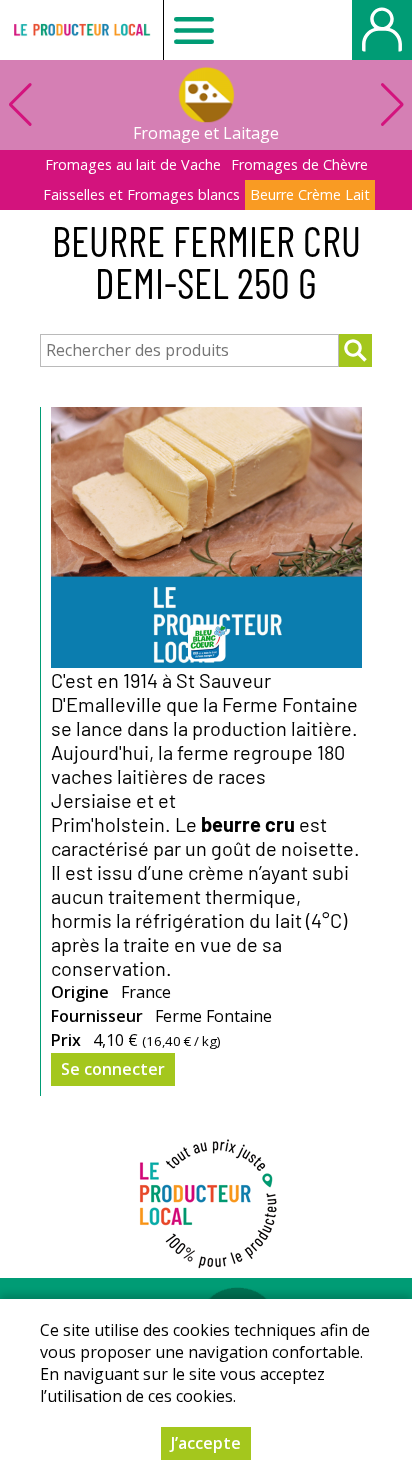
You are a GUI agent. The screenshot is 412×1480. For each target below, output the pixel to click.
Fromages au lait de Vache (133, 164)
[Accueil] (81, 30)
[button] (392, 105)
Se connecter (113, 1069)
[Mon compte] (382, 30)
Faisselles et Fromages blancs (141, 194)
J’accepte (206, 1443)
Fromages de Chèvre (299, 164)
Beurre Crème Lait (310, 194)
